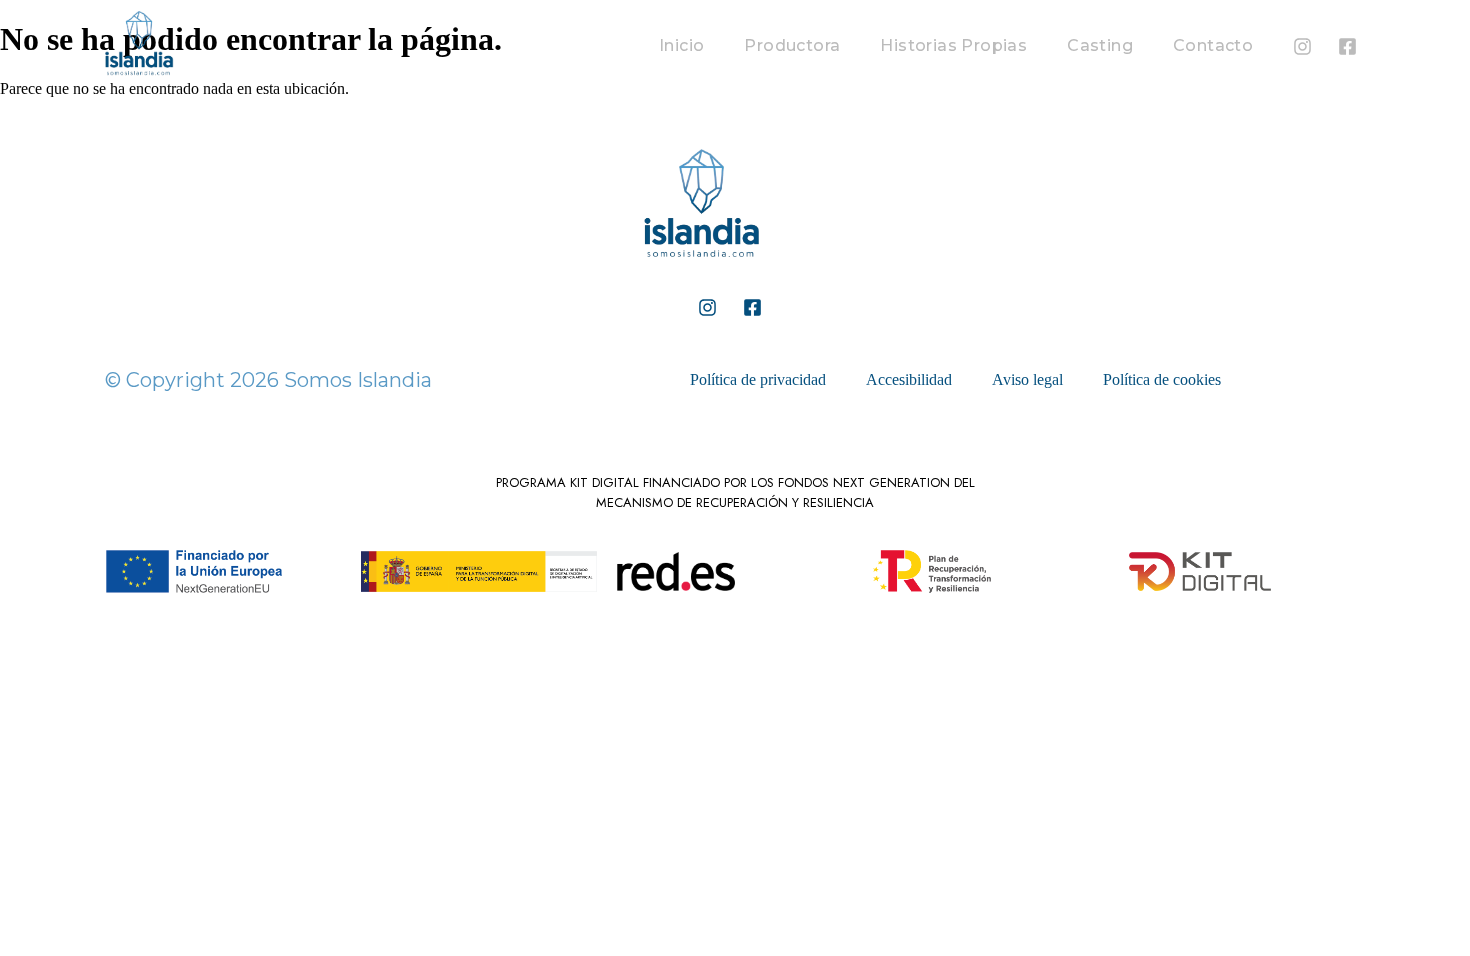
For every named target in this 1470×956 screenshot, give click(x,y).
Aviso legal (1027, 379)
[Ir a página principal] (701, 268)
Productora (792, 45)
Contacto (1213, 45)
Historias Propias (953, 45)
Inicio (681, 45)
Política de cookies (1162, 379)
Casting (1100, 45)
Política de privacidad (758, 379)
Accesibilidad (909, 379)
